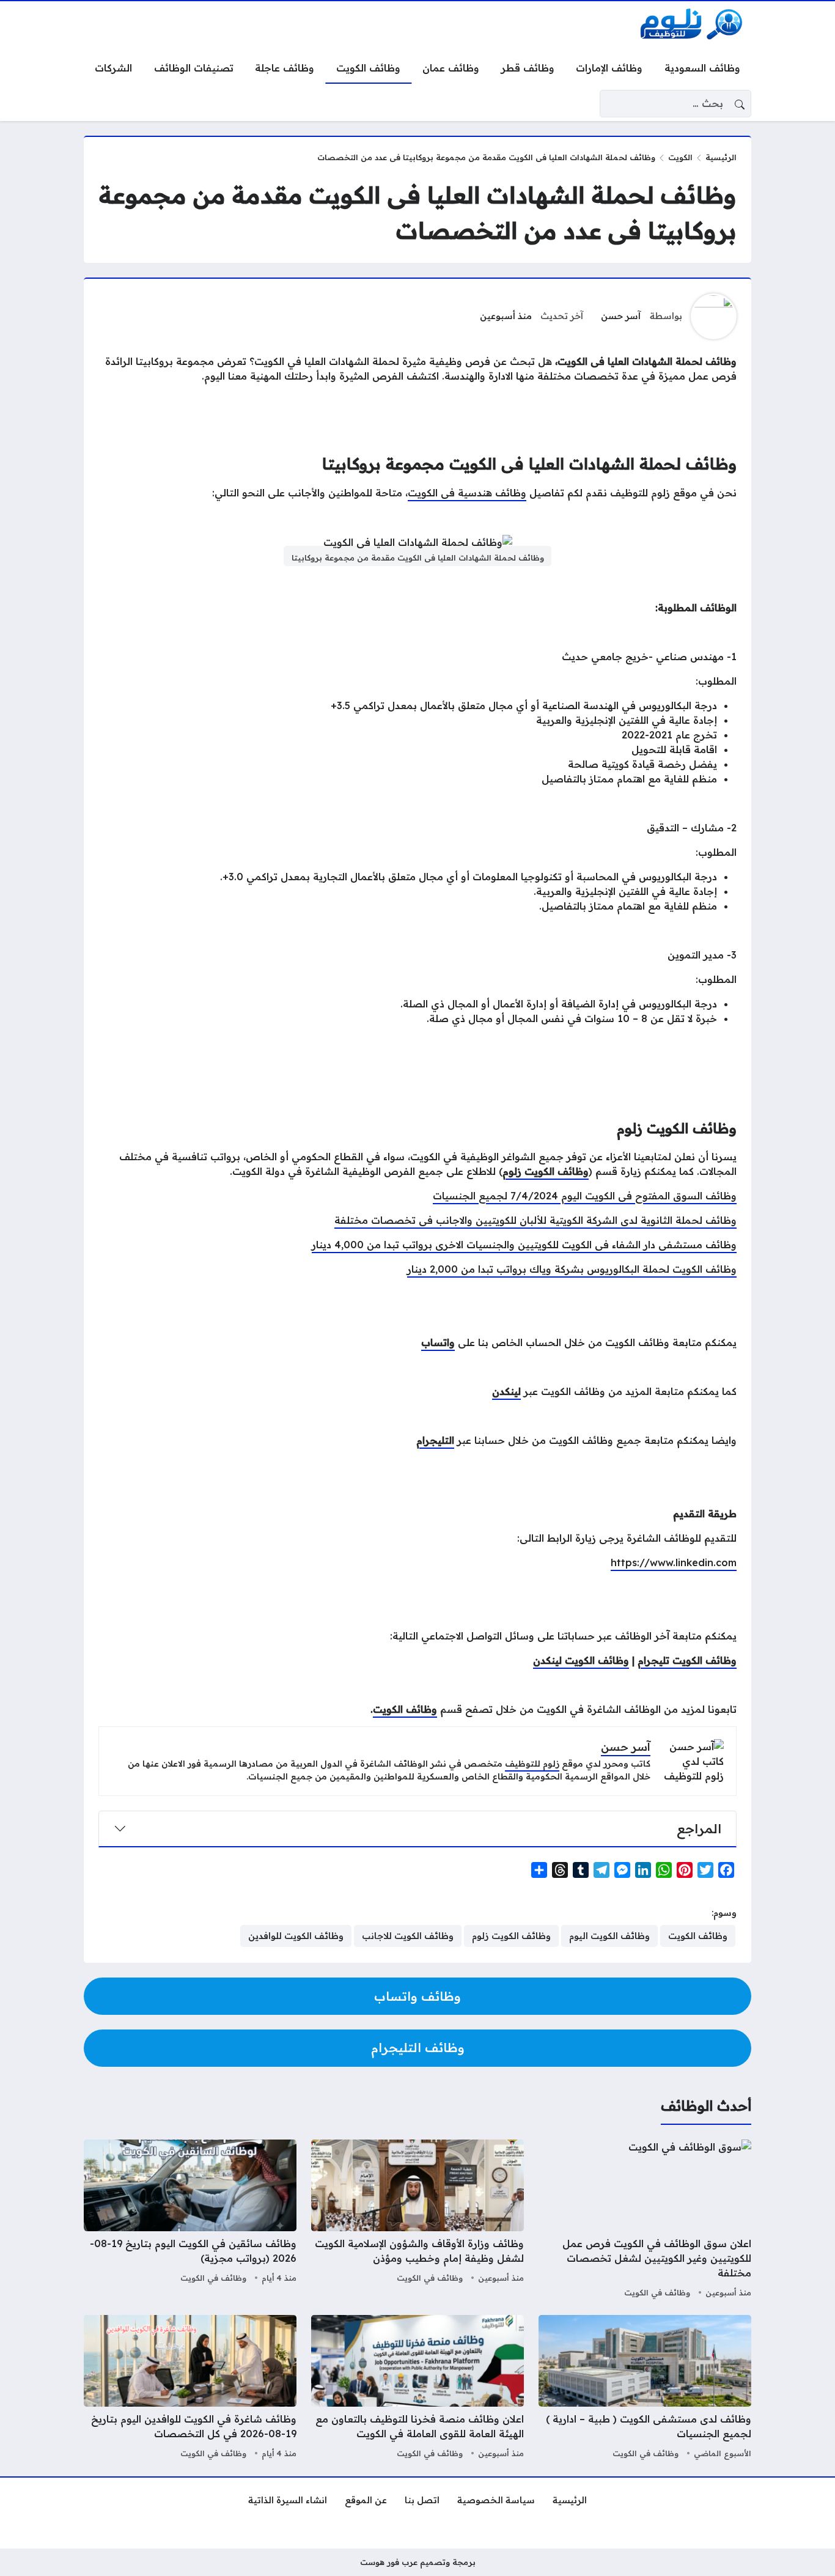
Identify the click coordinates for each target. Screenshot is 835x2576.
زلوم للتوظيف (532, 1764)
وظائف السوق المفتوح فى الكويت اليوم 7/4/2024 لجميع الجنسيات (585, 1196)
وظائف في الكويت (657, 2292)
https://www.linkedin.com (674, 1562)
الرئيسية (721, 157)
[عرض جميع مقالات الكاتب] (714, 316)
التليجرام (435, 1440)
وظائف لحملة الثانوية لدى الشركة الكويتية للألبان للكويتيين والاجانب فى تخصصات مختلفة (535, 1220)
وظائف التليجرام (418, 2048)
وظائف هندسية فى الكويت (467, 493)
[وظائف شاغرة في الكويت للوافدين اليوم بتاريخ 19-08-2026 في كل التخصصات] (190, 2388)
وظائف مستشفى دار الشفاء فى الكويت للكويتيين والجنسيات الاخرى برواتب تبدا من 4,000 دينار (524, 1245)
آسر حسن (621, 316)
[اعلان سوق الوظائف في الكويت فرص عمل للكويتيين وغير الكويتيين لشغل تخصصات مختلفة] (645, 2220)
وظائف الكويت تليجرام (687, 1660)
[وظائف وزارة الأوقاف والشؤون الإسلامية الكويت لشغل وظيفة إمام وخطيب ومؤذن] (417, 2220)
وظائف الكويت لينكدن (581, 1660)
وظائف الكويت (405, 1709)
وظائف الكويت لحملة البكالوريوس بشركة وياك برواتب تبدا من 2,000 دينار (572, 1269)
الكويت (680, 157)
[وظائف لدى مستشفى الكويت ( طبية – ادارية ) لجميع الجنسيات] (645, 2388)
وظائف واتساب (417, 1996)
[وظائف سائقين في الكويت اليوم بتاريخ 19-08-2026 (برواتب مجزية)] (190, 2220)
